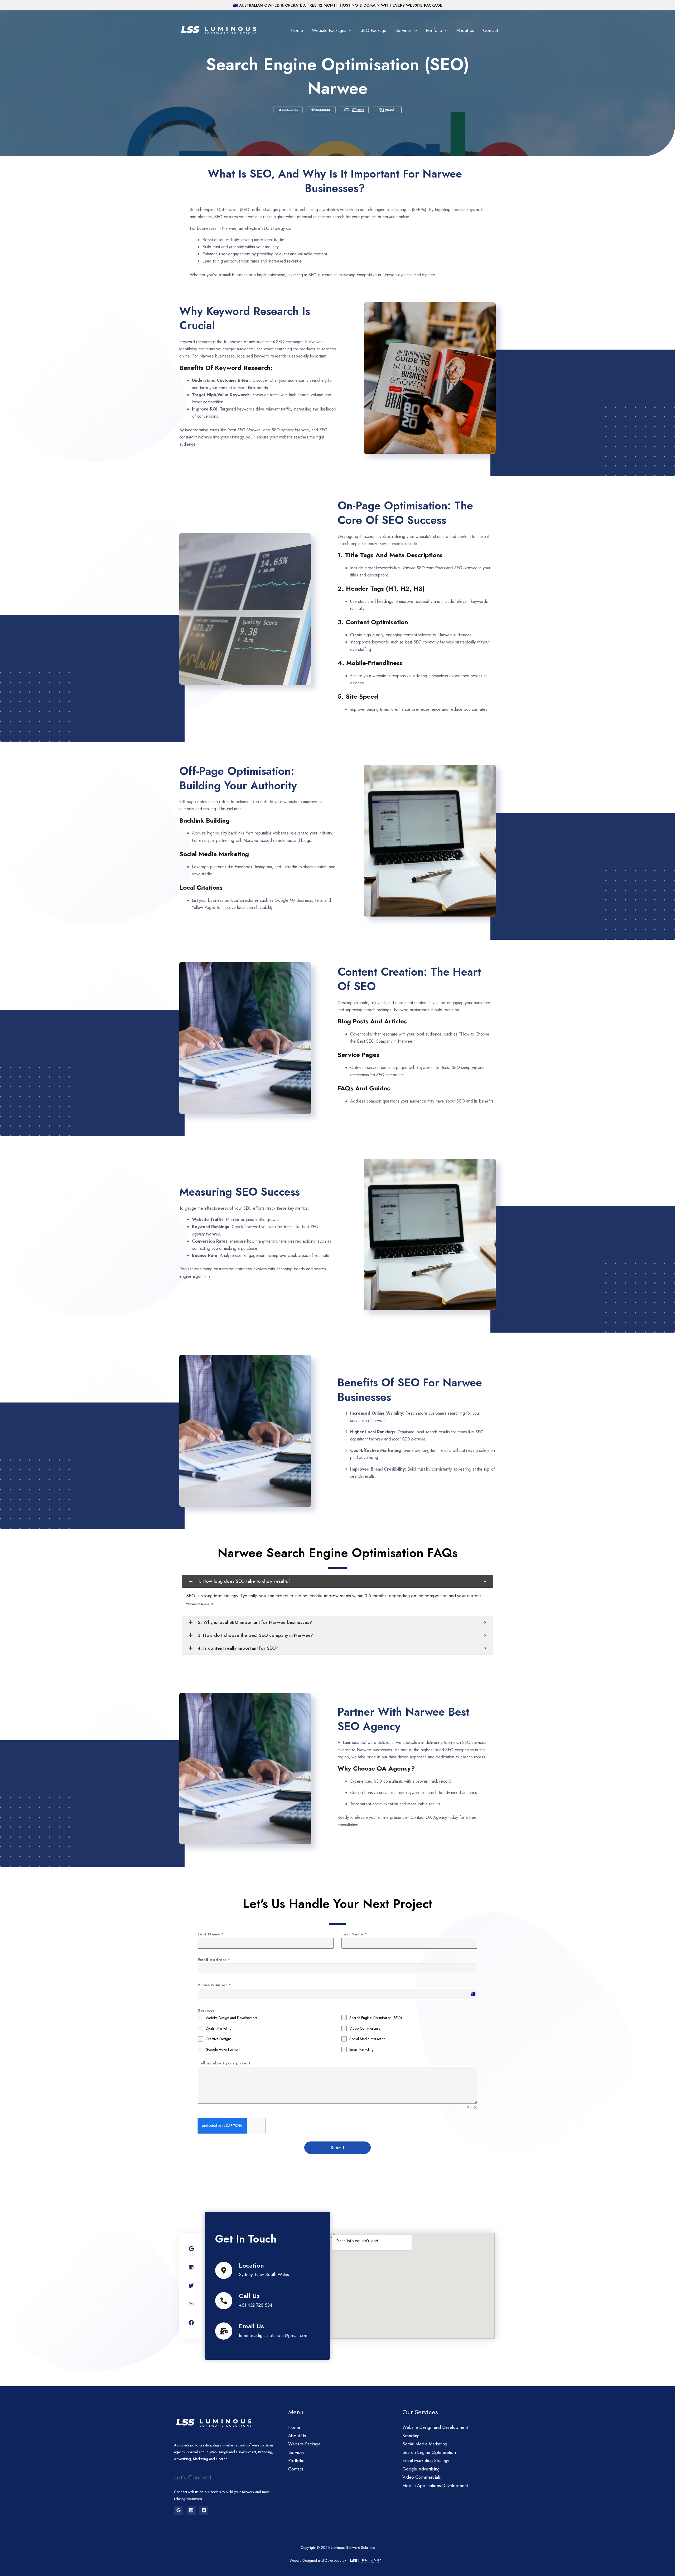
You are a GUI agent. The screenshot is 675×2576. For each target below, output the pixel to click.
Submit (337, 2148)
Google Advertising (421, 2469)
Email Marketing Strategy (426, 2460)
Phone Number (214, 1985)
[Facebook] (204, 2510)
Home (297, 30)
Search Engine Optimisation (429, 2452)
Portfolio (434, 30)
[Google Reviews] (179, 2510)
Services (403, 30)
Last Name (354, 1934)
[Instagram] (191, 2510)
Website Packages (329, 30)
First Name (211, 1934)
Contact (490, 30)
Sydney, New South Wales (264, 2274)
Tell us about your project (224, 2063)
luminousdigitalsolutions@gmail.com (274, 2335)
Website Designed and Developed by (318, 2560)
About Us (465, 30)
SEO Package (373, 30)
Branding (411, 2436)
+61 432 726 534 (255, 2305)
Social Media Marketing (425, 2444)
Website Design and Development (435, 2427)
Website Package (304, 2444)
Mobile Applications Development (435, 2486)
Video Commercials (422, 2477)
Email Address (214, 1960)
